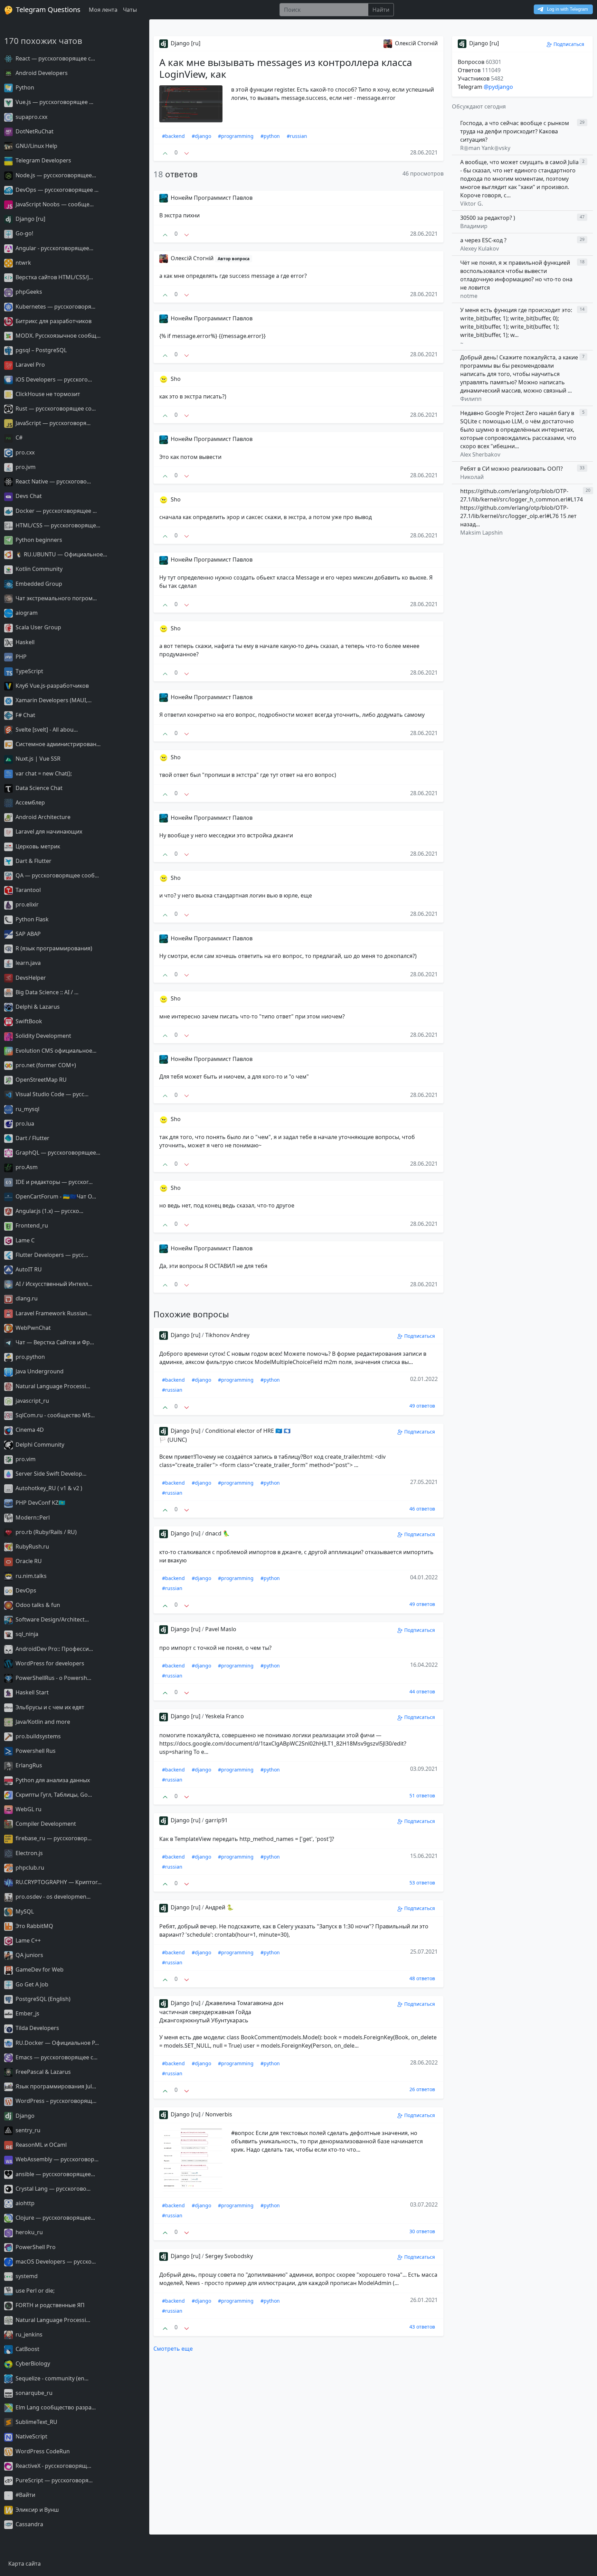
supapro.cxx (31, 117)
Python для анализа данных (52, 1780)
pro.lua (24, 1124)
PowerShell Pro (35, 2247)
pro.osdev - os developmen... (52, 1897)
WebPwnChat (32, 1328)
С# (18, 438)
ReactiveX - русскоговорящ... (53, 2466)
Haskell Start (31, 1692)
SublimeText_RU (36, 2422)
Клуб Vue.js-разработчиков (51, 686)
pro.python (30, 1357)
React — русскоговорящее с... (55, 58)
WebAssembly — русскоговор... (56, 2159)
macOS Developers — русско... (55, 2262)
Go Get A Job (31, 1984)
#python (270, 136)
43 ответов (422, 2327)
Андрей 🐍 (219, 1907)
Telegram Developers (43, 160)
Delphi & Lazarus (37, 1007)
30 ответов (422, 2231)
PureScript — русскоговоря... (53, 2480)
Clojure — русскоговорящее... (55, 2218)
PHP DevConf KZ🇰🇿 (40, 1503)
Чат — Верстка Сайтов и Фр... (54, 1342)
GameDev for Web (39, 1969)
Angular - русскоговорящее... (54, 248)
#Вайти (25, 2495)
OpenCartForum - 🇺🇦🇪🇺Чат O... (55, 1196)
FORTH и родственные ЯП (49, 2305)
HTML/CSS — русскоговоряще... (57, 525)
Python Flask (31, 919)
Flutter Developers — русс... (51, 1255)
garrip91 (216, 1820)
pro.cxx (24, 452)
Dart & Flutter (33, 861)
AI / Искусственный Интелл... (53, 1284)
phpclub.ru (29, 1868)
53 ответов (422, 1883)
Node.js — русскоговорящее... (55, 175)
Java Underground (39, 1371)
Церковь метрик (37, 846)
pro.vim (25, 1459)
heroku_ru (29, 2232)
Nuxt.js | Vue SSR (37, 759)
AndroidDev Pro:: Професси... (54, 1649)
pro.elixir (26, 904)
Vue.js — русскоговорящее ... (54, 102)
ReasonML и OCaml (40, 2145)
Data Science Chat (38, 788)
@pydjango (498, 87)
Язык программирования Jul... (55, 2086)
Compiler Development (45, 1824)
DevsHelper (30, 978)
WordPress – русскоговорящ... (55, 2101)
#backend (173, 136)
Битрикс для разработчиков (53, 321)
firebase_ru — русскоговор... (53, 1838)
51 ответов (422, 1795)
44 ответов (422, 1691)
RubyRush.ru (32, 1546)
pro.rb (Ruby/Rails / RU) (45, 1532)
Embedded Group (38, 584)
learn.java (27, 963)
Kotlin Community (38, 569)
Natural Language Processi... (52, 1386)
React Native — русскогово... (53, 481)
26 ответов (422, 2089)
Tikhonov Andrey (227, 1335)
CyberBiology (32, 2363)
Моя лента (103, 10)
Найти (381, 10)
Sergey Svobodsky (229, 2256)
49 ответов (422, 1406)
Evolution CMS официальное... (55, 1051)
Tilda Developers (37, 2028)
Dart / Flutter (32, 1138)
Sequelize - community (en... (51, 2378)
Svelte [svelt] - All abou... (46, 730)
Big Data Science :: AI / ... (46, 992)
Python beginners (38, 540)
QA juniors (29, 1955)
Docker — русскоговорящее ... (55, 511)
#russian (297, 136)
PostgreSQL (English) (42, 1999)
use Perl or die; (34, 2291)
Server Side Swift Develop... (50, 1474)
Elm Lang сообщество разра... (55, 2407)
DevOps (25, 1590)
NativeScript (31, 2436)
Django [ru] (30, 219)
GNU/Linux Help (36, 146)
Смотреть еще (173, 2349)
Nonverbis (219, 2114)
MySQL (24, 1911)
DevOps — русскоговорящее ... (56, 190)
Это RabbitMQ (34, 1926)
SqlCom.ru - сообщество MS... (54, 1415)
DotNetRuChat (34, 131)
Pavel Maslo (221, 1629)
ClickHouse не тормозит (47, 394)
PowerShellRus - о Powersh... (53, 1678)
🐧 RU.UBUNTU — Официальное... (61, 554)
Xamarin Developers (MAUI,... (53, 700)
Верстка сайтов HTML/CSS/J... (54, 277)
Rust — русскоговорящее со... (55, 408)
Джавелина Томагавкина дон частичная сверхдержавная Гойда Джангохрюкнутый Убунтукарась (221, 2012)
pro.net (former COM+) (45, 1065)
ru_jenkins (28, 2334)
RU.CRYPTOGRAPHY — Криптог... (58, 1882)
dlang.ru (26, 1298)
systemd (26, 2276)
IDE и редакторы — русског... (53, 1182)
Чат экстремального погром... (55, 598)
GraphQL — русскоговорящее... (57, 1153)
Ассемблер (30, 802)
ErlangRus (28, 1765)
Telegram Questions (47, 10)
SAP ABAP (27, 934)
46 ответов (422, 1509)
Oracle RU (28, 1561)
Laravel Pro (30, 365)
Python (24, 87)
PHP (20, 657)
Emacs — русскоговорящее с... (56, 2057)
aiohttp (24, 2203)
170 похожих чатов (43, 41)
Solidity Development (43, 1036)
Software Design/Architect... (51, 1619)
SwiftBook (28, 1021)
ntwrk (23, 263)
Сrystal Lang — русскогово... (52, 2189)
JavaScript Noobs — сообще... (54, 204)
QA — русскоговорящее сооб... (56, 875)
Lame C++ (27, 1940)
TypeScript (29, 671)
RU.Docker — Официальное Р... (56, 2043)
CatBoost (27, 2349)
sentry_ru (27, 2130)
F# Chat (25, 715)
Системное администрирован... (57, 744)
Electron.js (29, 1853)
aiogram (26, 613)
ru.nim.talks (30, 1576)
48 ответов (422, 1978)
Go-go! (24, 233)
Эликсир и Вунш (36, 2510)
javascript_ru (32, 1401)
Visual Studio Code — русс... (51, 1094)
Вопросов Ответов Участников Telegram (481, 74)
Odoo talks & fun (37, 1605)
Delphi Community (39, 1445)
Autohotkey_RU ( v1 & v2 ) (48, 1488)
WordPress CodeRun (42, 2451)
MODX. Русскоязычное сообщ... (57, 336)
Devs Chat (28, 496)
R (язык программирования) (53, 948)
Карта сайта (25, 2564)
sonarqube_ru (33, 2393)
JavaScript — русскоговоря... (52, 423)
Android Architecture (42, 817)
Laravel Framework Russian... (53, 1313)
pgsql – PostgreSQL (40, 350)
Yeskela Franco (225, 1716)
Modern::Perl (32, 1517)
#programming (236, 136)
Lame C (24, 1240)
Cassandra (29, 2524)
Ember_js (27, 2013)
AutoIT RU (28, 1269)
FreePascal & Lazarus (42, 2072)
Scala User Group (38, 627)
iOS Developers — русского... (53, 379)
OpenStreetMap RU (40, 1080)
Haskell (24, 642)
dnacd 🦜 (217, 1533)
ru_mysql (27, 1109)
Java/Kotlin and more (42, 1722)
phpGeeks (28, 292)
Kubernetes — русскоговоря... (55, 307)
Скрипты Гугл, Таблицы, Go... (53, 1795)
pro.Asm (26, 1167)
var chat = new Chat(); (43, 773)
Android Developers (41, 73)
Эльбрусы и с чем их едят (49, 1707)
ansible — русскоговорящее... (55, 2174)
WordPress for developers (49, 1663)
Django (24, 2116)
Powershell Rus (35, 1751)
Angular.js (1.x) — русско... (49, 1211)
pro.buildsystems (37, 1736)
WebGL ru (28, 1809)
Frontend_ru (31, 1225)
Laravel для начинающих (48, 831)
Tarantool (27, 890)
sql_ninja (26, 1634)
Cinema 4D (29, 1430)
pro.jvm (25, 467)
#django (201, 136)
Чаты (130, 10)
